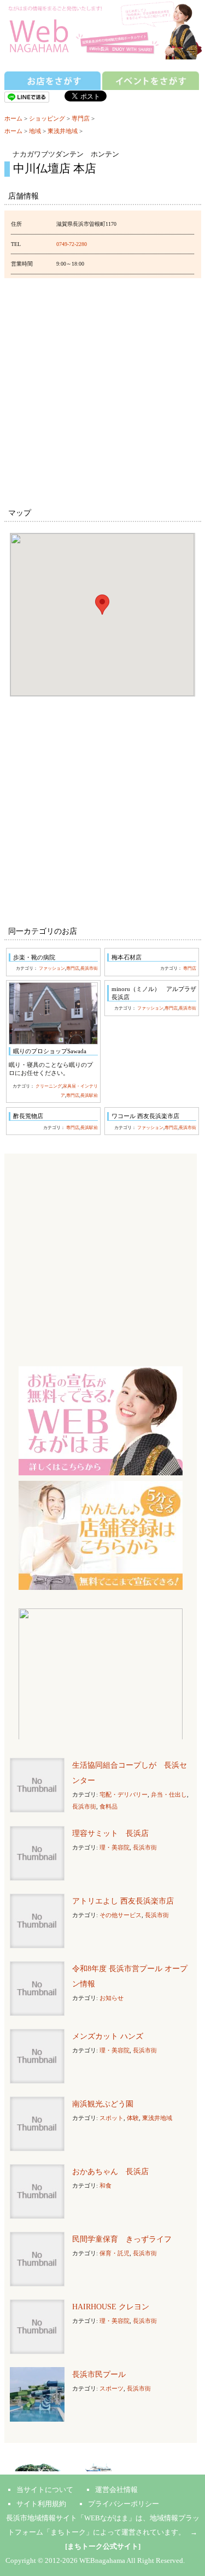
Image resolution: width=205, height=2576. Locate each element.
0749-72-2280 (72, 244)
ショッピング (47, 118)
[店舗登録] (101, 1535)
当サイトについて (45, 2490)
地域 (35, 131)
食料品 (109, 1806)
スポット (112, 2118)
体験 (133, 2118)
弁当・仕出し (169, 1794)
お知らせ (112, 1998)
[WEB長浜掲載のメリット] (101, 1420)
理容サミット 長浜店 (110, 1833)
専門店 (81, 118)
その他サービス (121, 1915)
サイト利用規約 (41, 2504)
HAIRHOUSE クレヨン (111, 2307)
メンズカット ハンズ (108, 2036)
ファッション (52, 968)
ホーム (13, 118)
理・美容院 (115, 1847)
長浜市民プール (99, 2374)
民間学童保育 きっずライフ (122, 2239)
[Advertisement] (102, 391)
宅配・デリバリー (124, 1794)
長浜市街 (89, 968)
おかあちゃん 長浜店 (110, 2172)
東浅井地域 (63, 131)
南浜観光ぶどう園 (103, 2104)
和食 (106, 2185)
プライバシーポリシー (124, 2504)
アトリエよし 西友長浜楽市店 (123, 1901)
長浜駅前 (89, 1095)
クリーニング (49, 1086)
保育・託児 (115, 2253)
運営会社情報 (116, 2490)
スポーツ (112, 2388)
